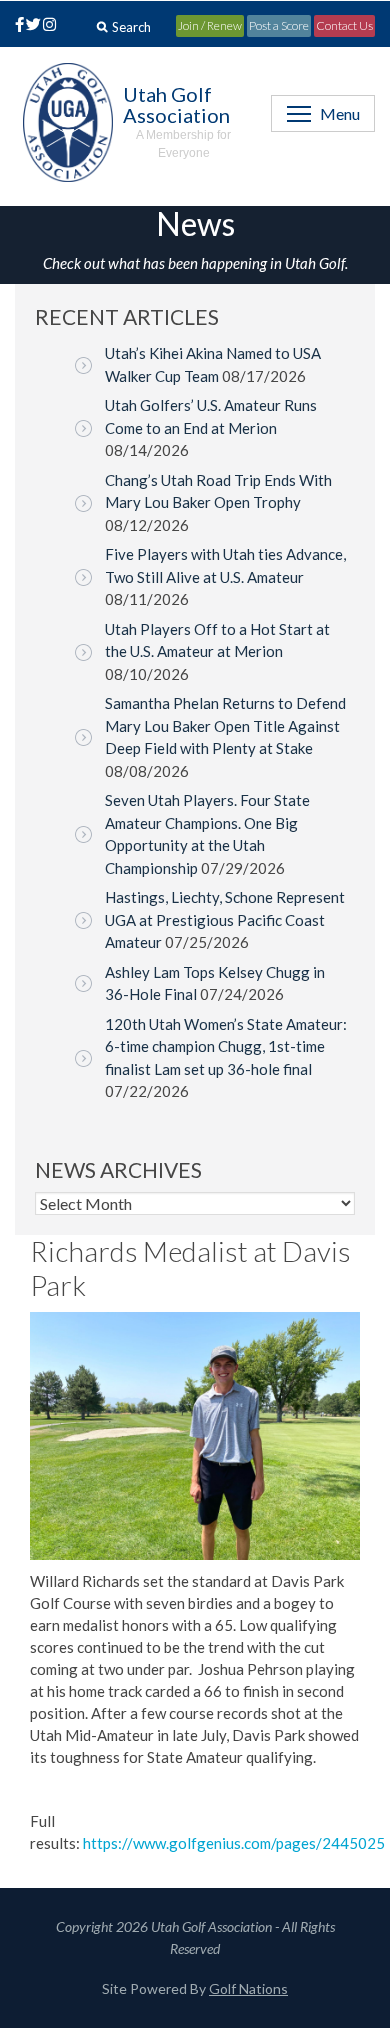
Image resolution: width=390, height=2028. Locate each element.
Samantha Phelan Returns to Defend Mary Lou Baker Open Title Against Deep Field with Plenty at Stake (225, 725)
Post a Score (279, 25)
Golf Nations (248, 1988)
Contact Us (344, 25)
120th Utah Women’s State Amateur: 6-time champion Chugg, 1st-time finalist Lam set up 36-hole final (226, 1046)
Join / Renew (210, 25)
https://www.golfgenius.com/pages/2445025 (234, 1843)
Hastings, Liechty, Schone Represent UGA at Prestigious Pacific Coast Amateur (225, 919)
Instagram (48, 26)
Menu (340, 113)
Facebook (16, 26)
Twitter (33, 26)
